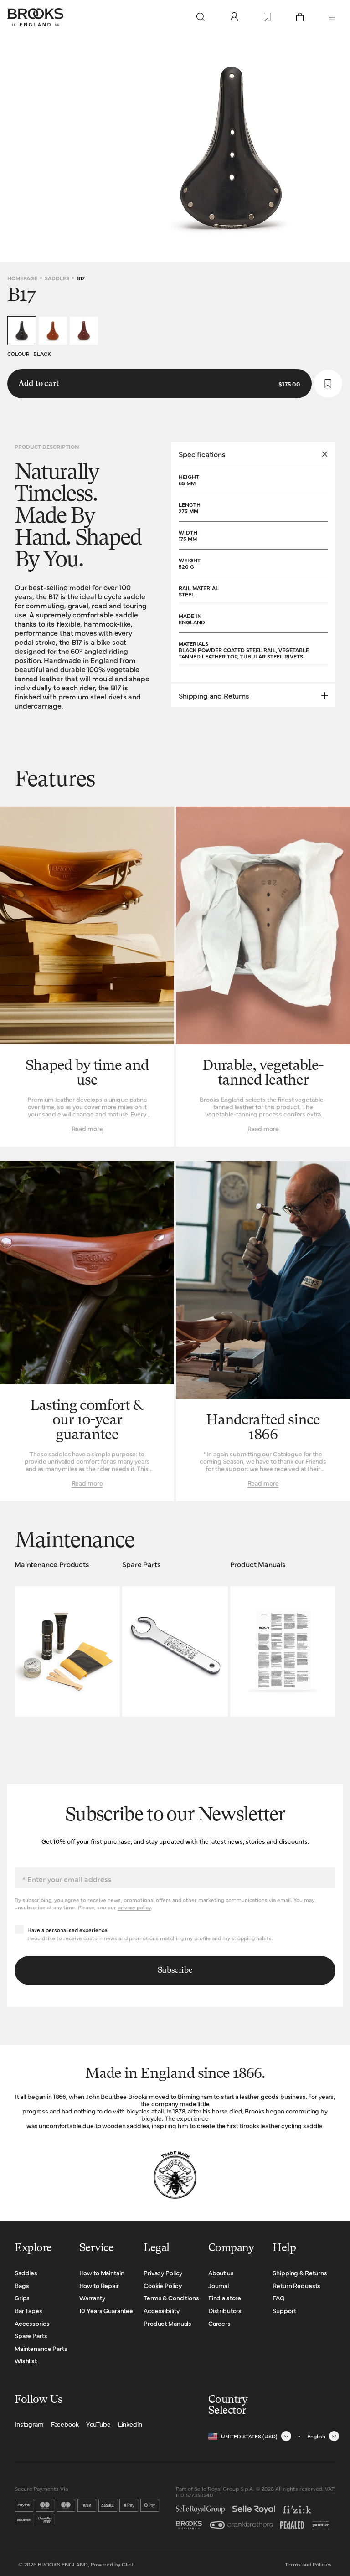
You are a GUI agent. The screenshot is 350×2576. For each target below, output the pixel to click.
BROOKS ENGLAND (63, 2564)
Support (284, 2310)
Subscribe (175, 1970)
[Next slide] (335, 149)
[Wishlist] (267, 18)
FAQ (279, 2298)
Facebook (65, 2424)
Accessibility (161, 2310)
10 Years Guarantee (106, 2310)
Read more (87, 1128)
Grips (22, 2298)
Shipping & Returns (300, 2273)
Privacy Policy (163, 2273)
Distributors (225, 2310)
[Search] (201, 17)
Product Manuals (167, 2323)
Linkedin (130, 2424)
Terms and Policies (308, 2564)
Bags (22, 2285)
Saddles (57, 278)
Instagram (29, 2424)
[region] (175, 149)
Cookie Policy (162, 2285)
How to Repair (99, 2285)
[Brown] (84, 331)
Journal (219, 2285)
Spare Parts (31, 2335)
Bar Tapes (28, 2310)
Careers (219, 2323)
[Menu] (332, 17)
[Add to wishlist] (328, 384)
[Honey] (53, 331)
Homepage (22, 278)
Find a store (225, 2298)
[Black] (22, 331)
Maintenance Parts (41, 2348)
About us (221, 2273)
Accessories (32, 2323)
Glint (128, 2564)
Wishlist (26, 2360)
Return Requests (296, 2285)
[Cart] (300, 17)
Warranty (92, 2298)
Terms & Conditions (171, 2298)
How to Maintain (102, 2273)
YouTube (98, 2424)
